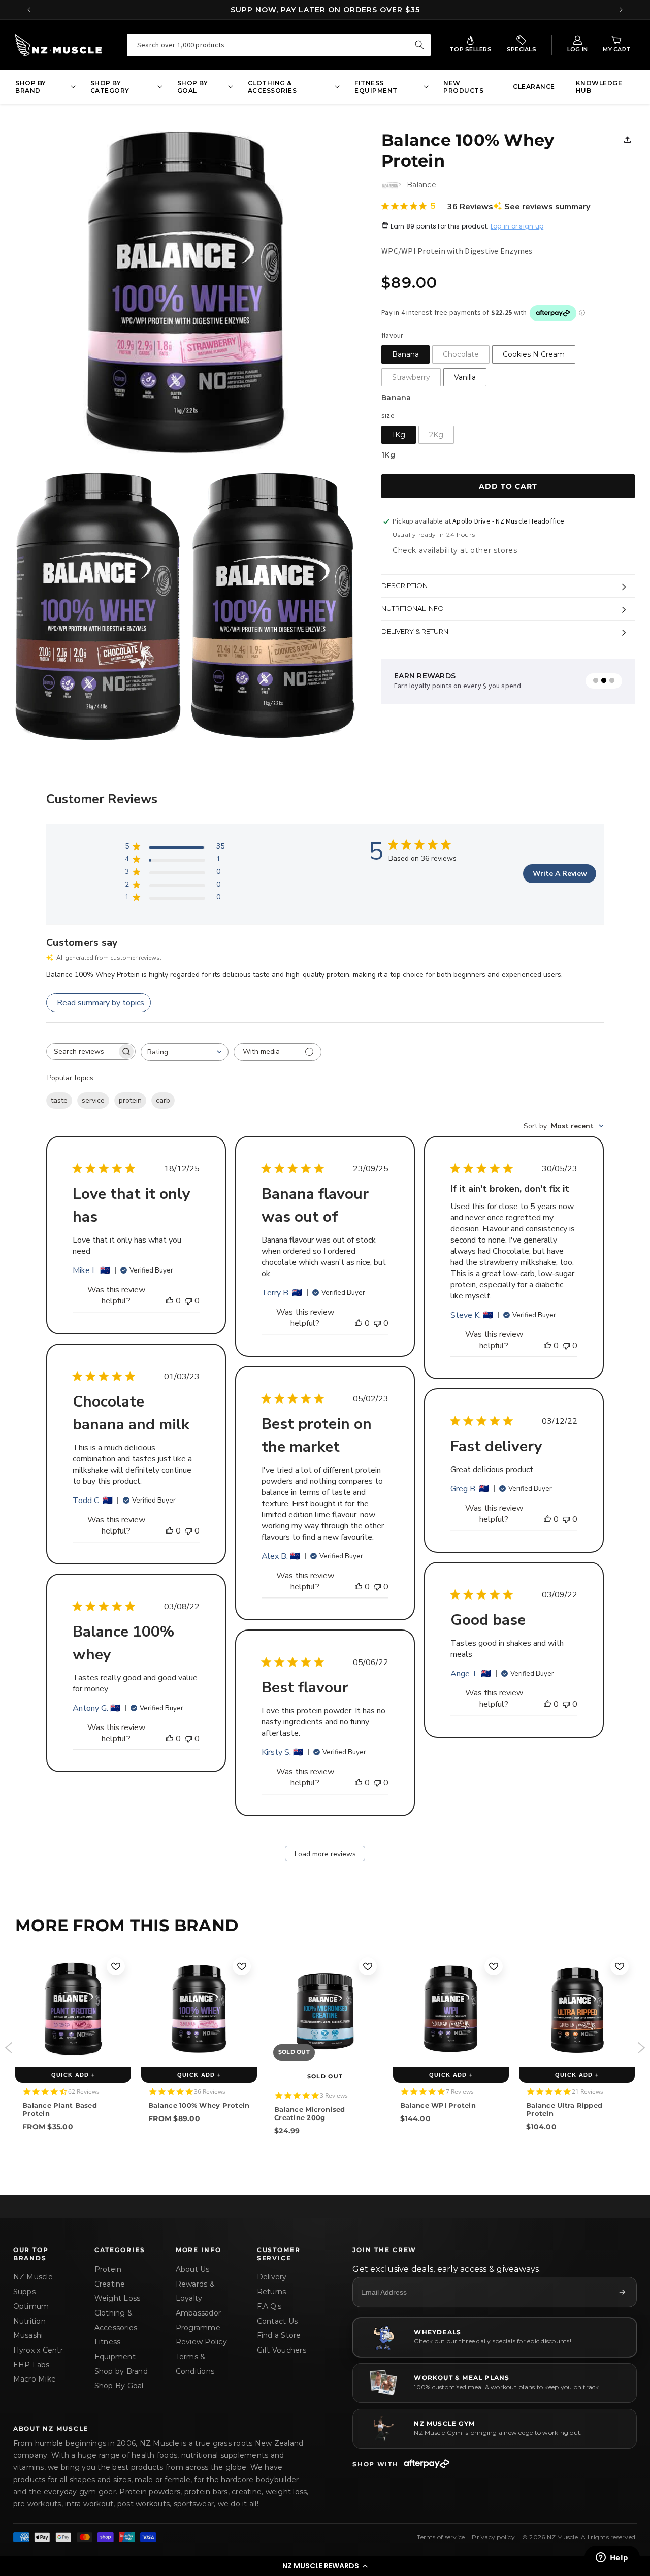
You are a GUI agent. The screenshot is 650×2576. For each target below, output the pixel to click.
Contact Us (278, 2321)
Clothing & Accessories (116, 2320)
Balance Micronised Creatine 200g (310, 2113)
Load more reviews (325, 1854)
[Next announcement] (621, 10)
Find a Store (279, 2335)
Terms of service (441, 2537)
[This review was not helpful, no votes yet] (188, 1301)
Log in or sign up (517, 227)
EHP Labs (31, 2365)
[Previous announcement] (29, 10)
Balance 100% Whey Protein (199, 2105)
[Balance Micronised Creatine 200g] (325, 2009)
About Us (193, 2269)
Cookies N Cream (534, 354)
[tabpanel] (486, 681)
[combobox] (279, 45)
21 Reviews (588, 2091)
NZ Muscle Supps (33, 2284)
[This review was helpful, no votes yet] (170, 1301)
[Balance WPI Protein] (451, 2009)
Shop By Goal (119, 2386)
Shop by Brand (121, 2371)
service (93, 1101)
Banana (405, 354)
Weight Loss (118, 2298)
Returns (272, 2292)
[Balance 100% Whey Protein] (199, 2009)
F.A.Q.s (269, 2306)
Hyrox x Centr (38, 2350)
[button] (325, 2566)
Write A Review (560, 874)
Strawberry (411, 377)
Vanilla (465, 377)
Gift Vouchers (282, 2350)
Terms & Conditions (195, 2364)
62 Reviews (84, 2091)
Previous (9, 2048)
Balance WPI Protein (438, 2105)
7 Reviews (460, 2091)
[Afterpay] (427, 2464)
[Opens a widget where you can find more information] (612, 2558)
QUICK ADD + (73, 2075)
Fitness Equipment (115, 2349)
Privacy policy (493, 2537)
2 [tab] (604, 681)
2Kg (436, 435)
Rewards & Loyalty (195, 2291)
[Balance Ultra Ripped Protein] (577, 2009)
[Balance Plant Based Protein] (73, 2009)
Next (641, 2048)
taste (59, 1101)
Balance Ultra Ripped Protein (564, 2109)
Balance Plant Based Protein (60, 2109)
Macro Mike (35, 2379)
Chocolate (461, 354)
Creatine (110, 2284)
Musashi (28, 2335)
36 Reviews (210, 2091)
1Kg (399, 435)
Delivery (272, 2277)
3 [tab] (612, 681)
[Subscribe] (622, 2292)
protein (130, 1101)
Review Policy (201, 2342)
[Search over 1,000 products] (419, 45)
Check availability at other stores (455, 550)
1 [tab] (596, 681)
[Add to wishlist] (116, 1966)
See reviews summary (547, 207)
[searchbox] (82, 1051)
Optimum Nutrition (31, 2314)
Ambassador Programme (199, 2320)
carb (163, 1101)
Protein (108, 2269)
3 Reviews (334, 2095)
